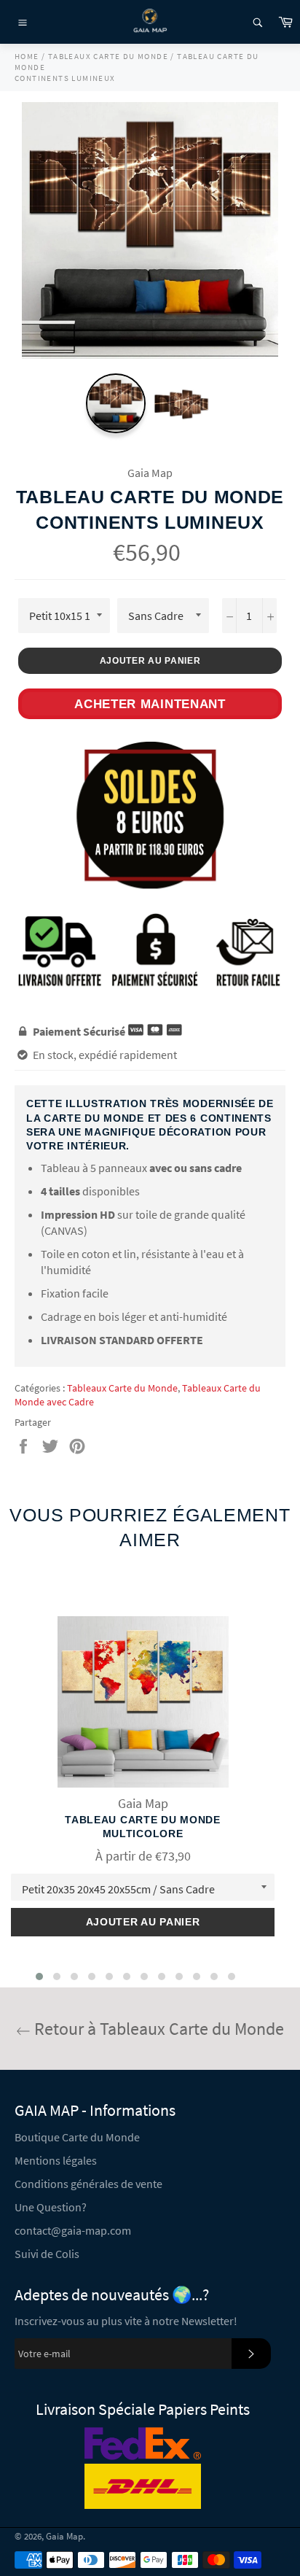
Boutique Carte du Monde (77, 2137)
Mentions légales (56, 2160)
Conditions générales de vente (88, 2184)
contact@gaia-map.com (73, 2230)
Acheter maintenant (150, 704)
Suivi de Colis (47, 2254)
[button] (39, 1976)
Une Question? (51, 2207)
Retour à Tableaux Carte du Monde (157, 2029)
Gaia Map (64, 2536)
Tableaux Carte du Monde (122, 1388)
